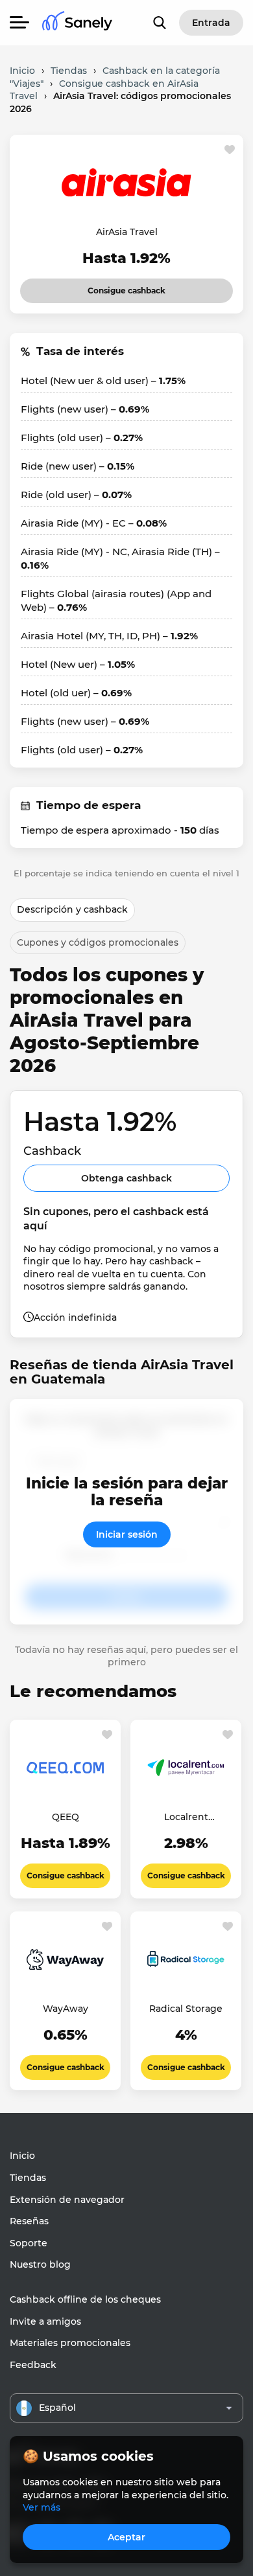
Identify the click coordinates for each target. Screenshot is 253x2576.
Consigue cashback (115, 287)
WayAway (66, 2009)
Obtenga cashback (126, 1178)
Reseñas (29, 2221)
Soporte (29, 2243)
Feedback (33, 2365)
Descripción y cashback (72, 909)
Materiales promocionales (70, 2343)
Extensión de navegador (67, 2200)
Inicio (22, 2156)
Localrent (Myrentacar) (186, 1818)
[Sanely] (77, 23)
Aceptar (126, 2537)
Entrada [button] (211, 23)
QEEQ (66, 1817)
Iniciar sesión (127, 1534)
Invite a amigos (45, 2321)
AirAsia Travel (127, 232)
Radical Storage (186, 2009)
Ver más (42, 2507)
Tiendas (28, 2178)
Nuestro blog (40, 2264)
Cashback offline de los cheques (85, 2299)
